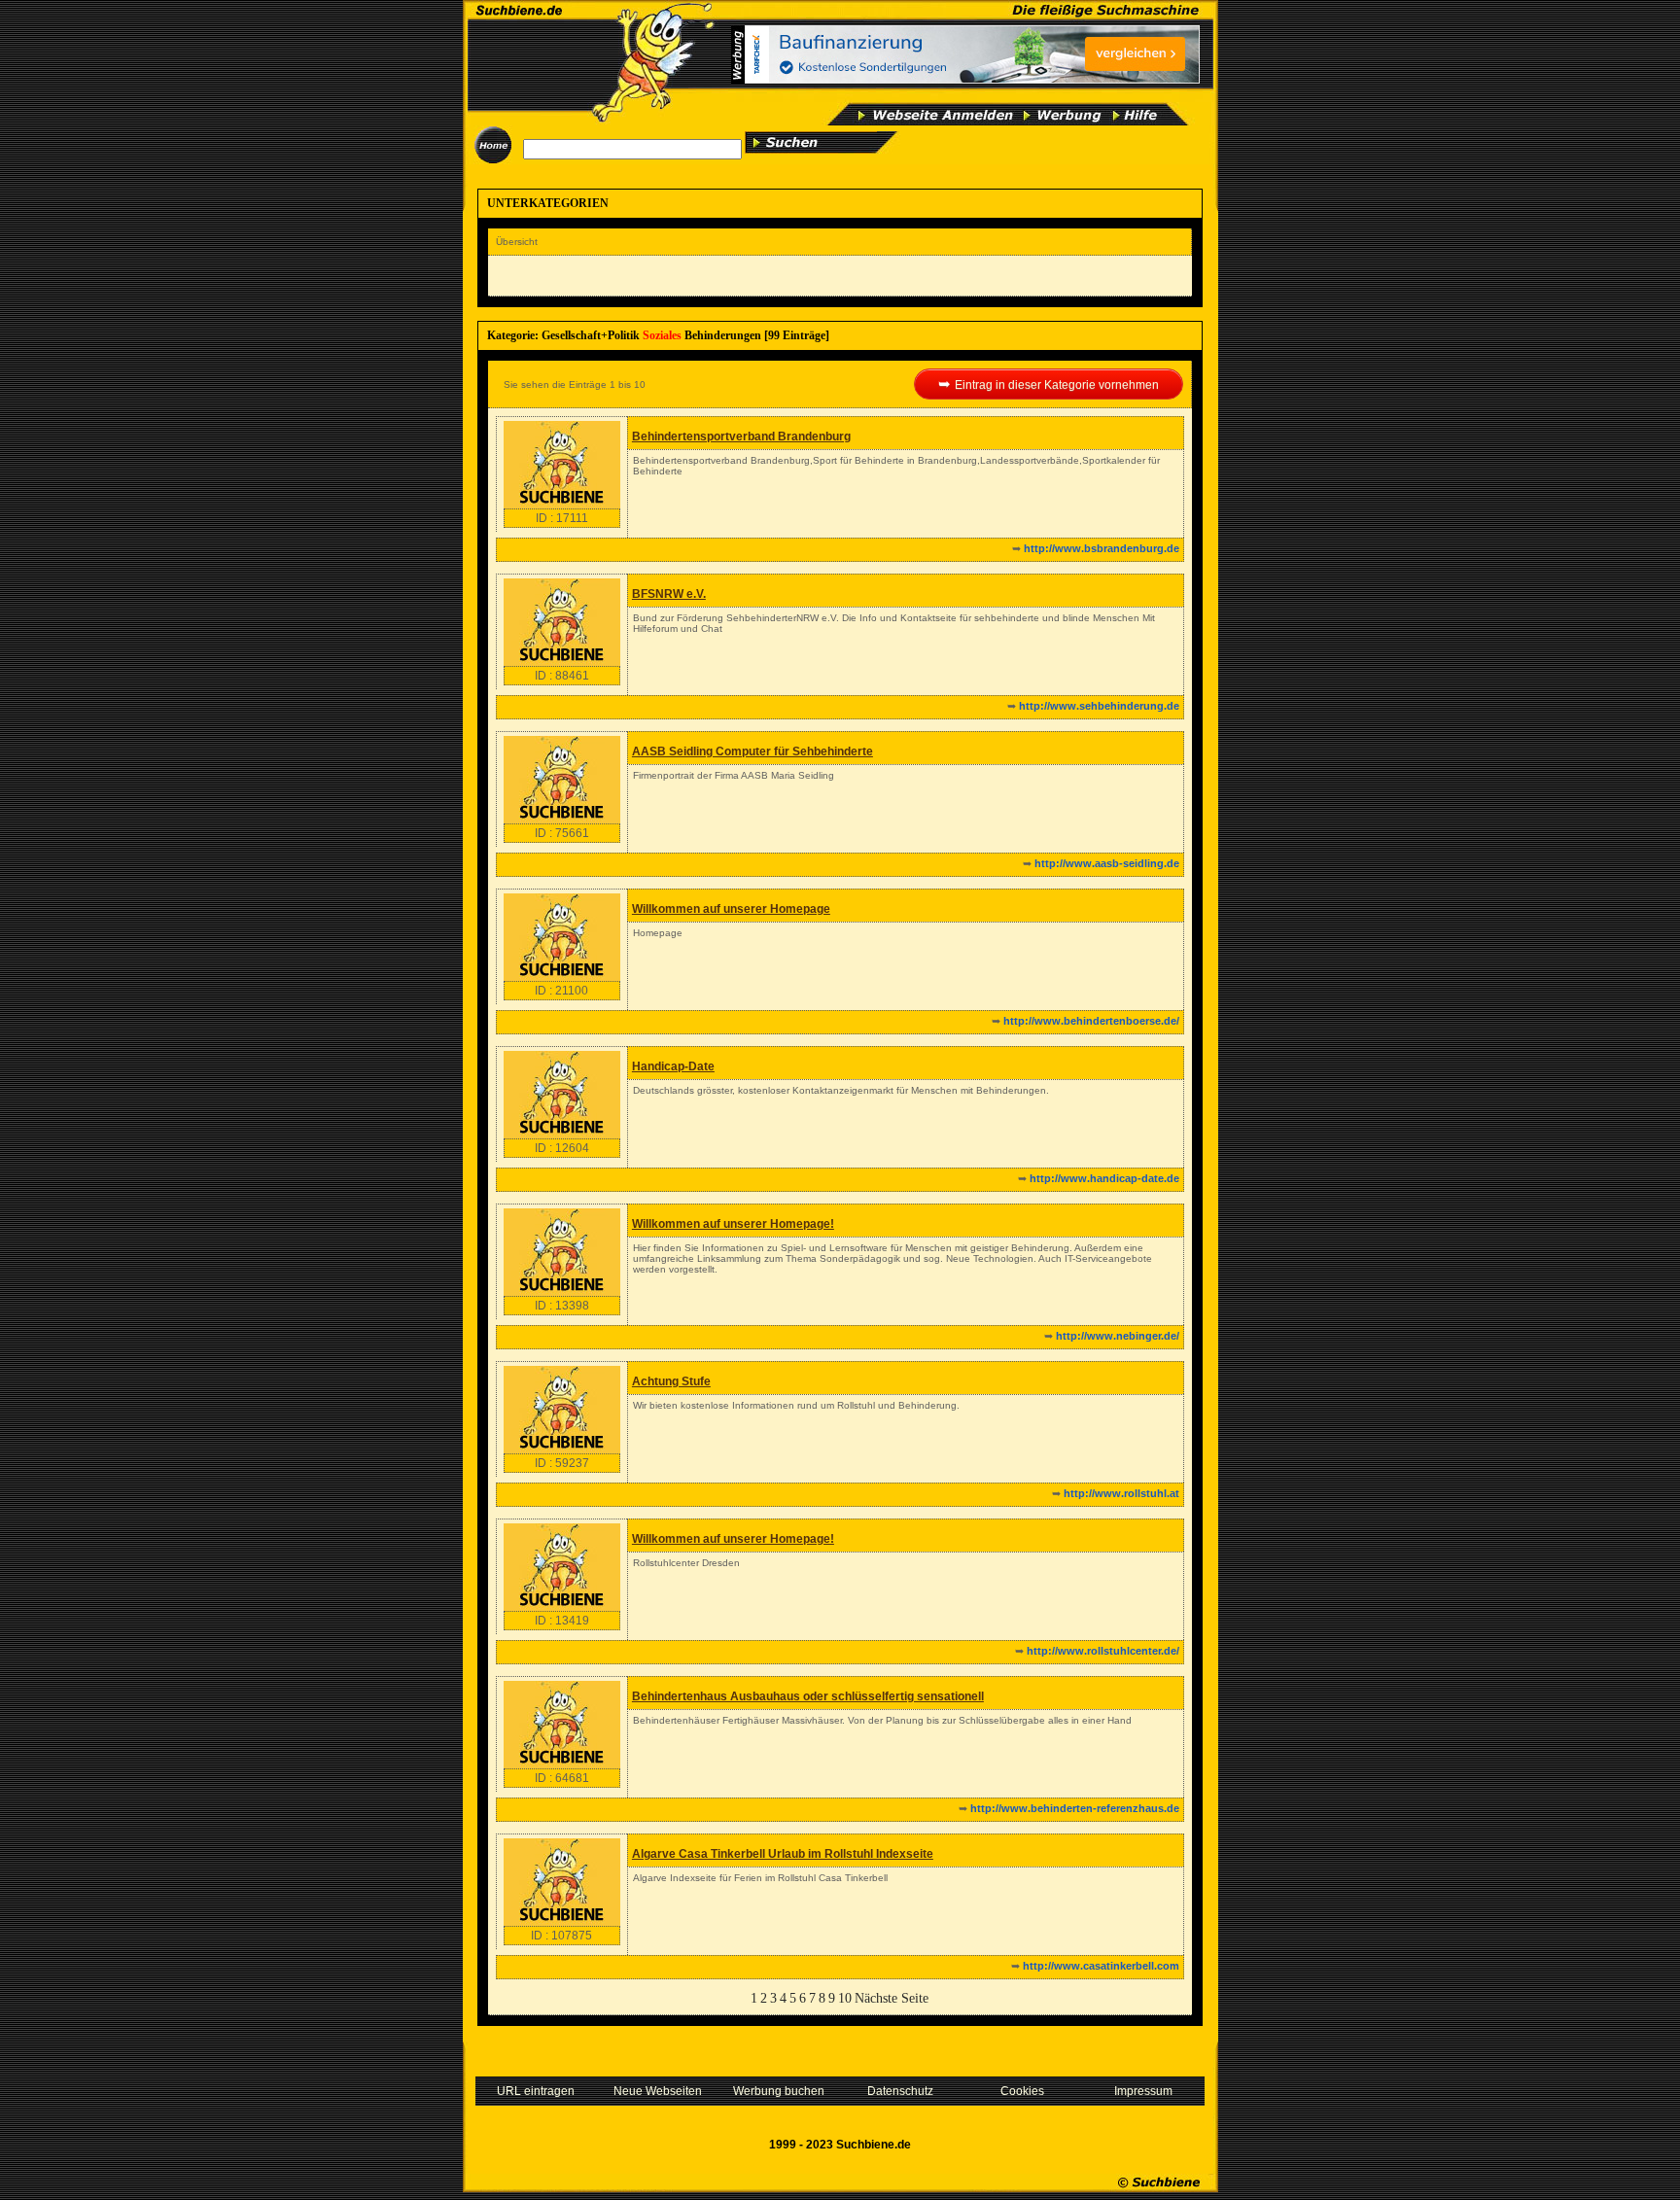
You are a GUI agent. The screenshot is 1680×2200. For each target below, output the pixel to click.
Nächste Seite (892, 1998)
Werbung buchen (779, 2091)
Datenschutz (900, 2091)
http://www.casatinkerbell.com (1101, 1966)
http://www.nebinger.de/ (1118, 1336)
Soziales (662, 335)
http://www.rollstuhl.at (1121, 1493)
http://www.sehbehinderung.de (1099, 706)
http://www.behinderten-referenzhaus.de (1075, 1808)
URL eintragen (536, 2091)
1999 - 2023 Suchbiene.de (840, 2145)
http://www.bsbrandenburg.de (1102, 548)
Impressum (1143, 2091)
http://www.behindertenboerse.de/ (1091, 1021)
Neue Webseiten (658, 2091)
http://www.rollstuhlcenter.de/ (1103, 1651)
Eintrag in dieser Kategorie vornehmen (1057, 385)
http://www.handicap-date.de (1104, 1178)
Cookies (1022, 2091)
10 (845, 1998)
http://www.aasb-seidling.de (1107, 863)
